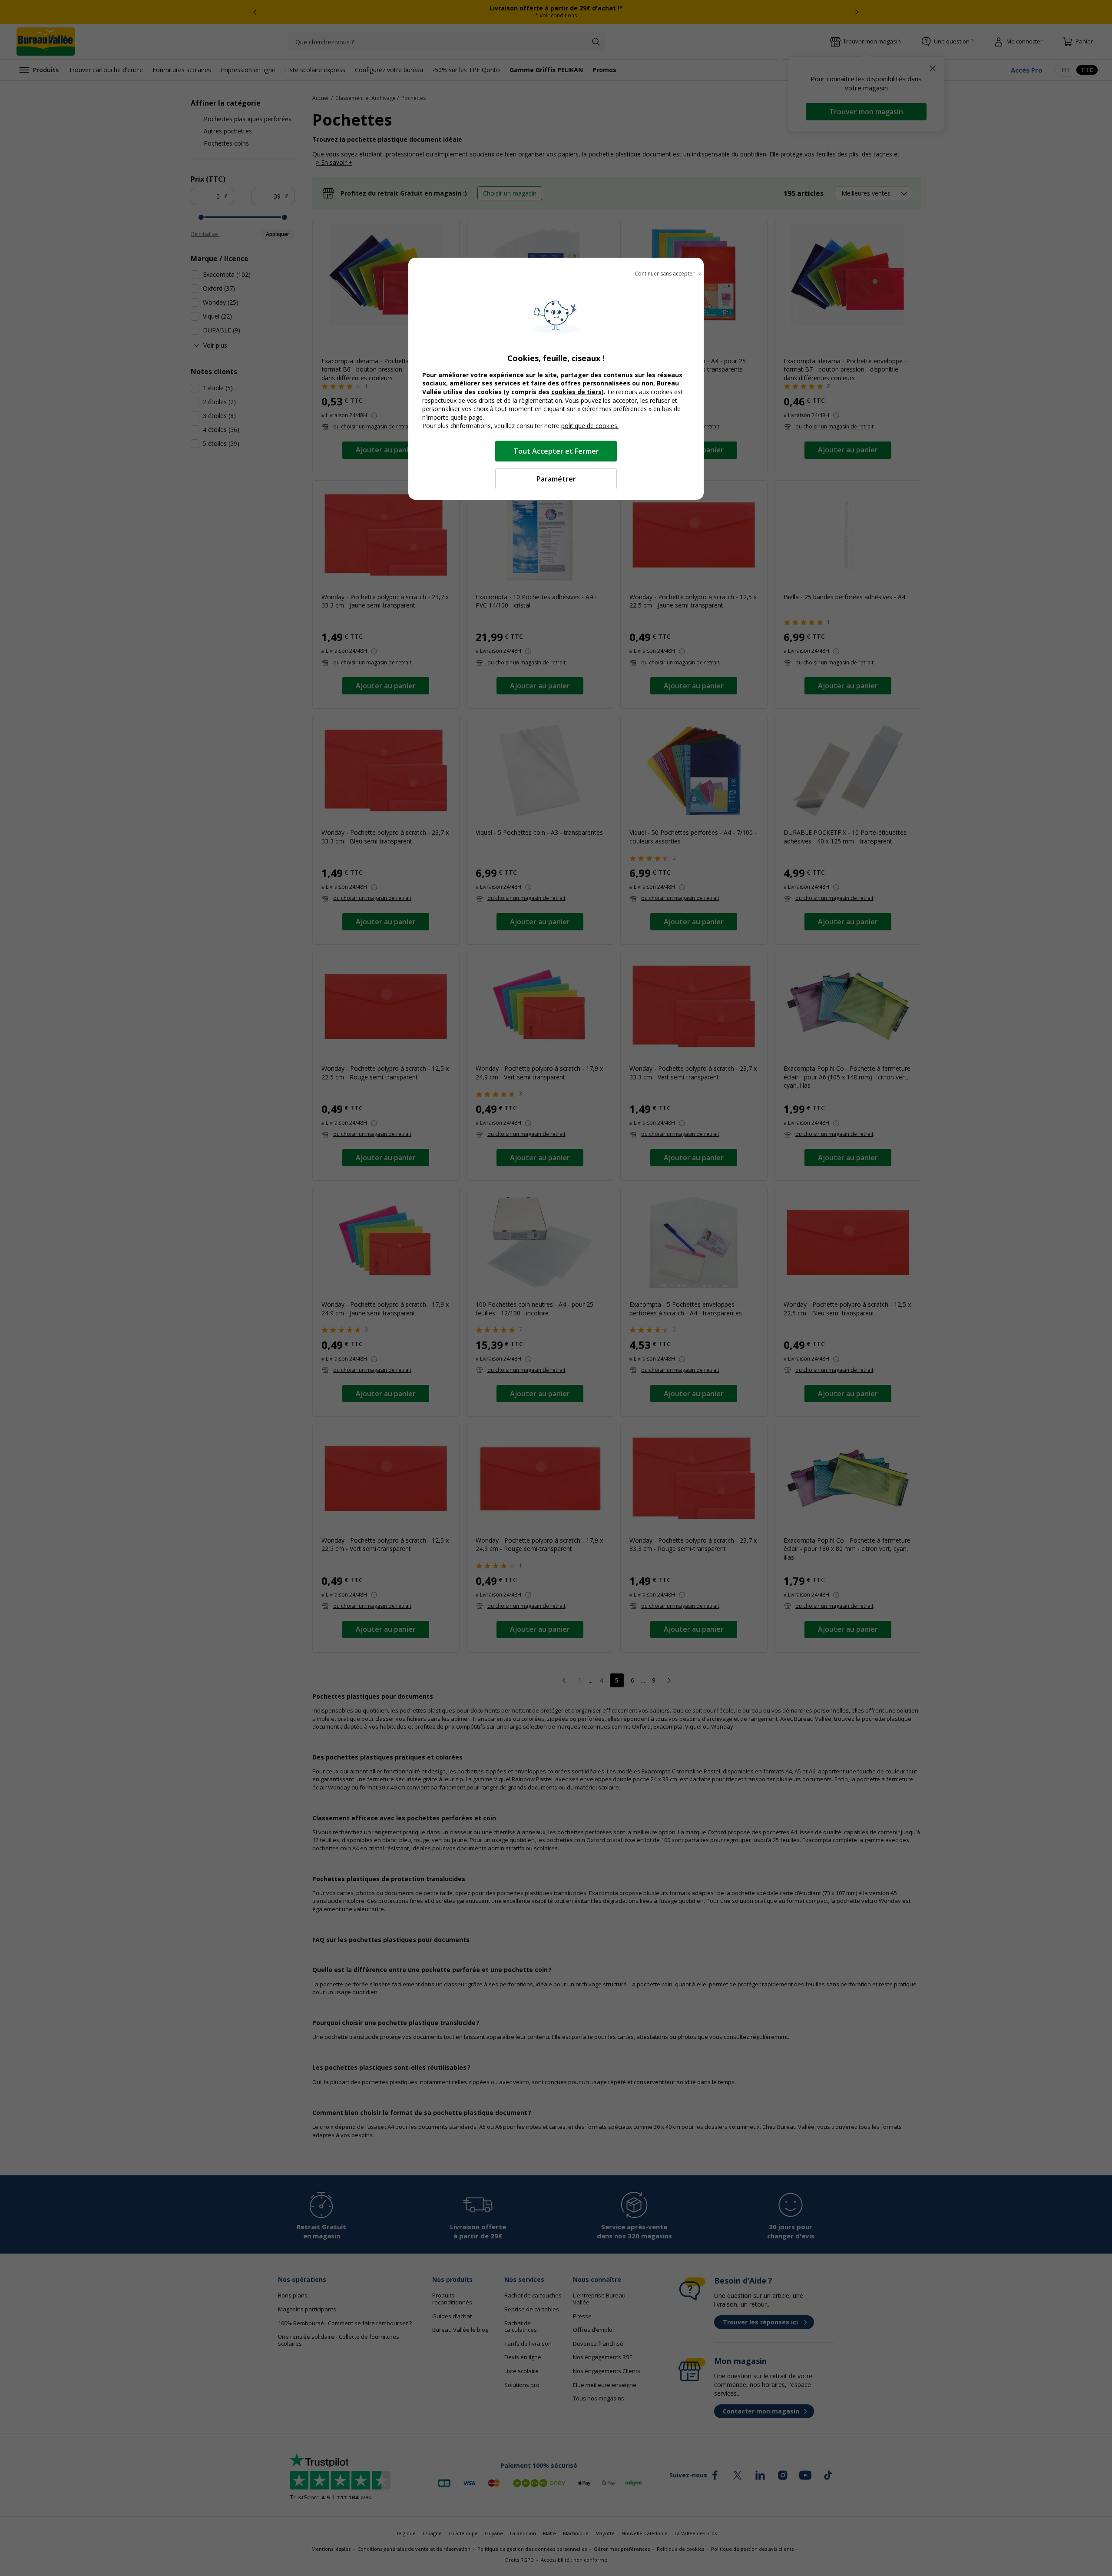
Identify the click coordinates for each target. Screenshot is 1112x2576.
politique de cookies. (590, 426)
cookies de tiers (576, 392)
